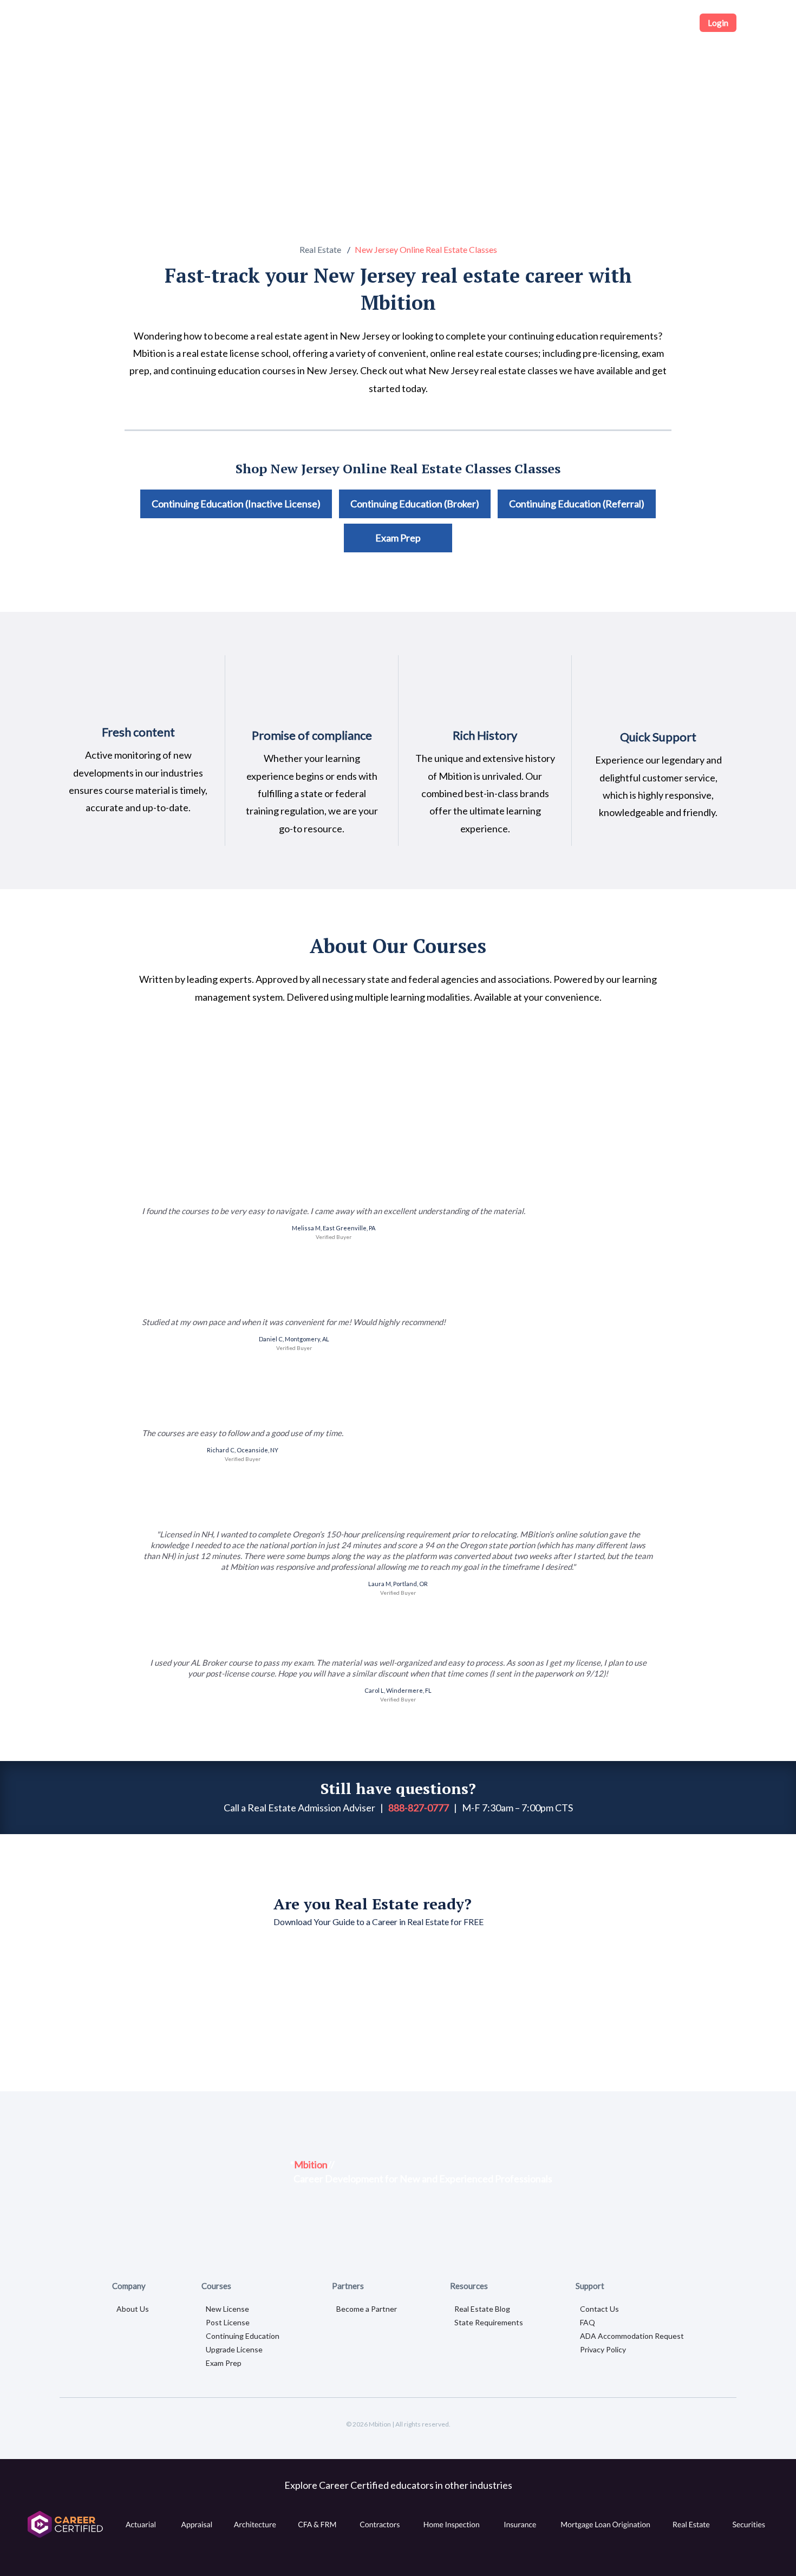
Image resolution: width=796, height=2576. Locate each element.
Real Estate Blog (482, 2309)
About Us (133, 2309)
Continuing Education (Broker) (415, 504)
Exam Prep (398, 538)
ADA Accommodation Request (632, 2336)
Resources (618, 23)
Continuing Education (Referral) (577, 504)
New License (227, 2309)
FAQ (588, 2322)
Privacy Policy (603, 2349)
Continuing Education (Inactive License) (236, 504)
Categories (201, 22)
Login (718, 23)
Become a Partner (367, 2309)
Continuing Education (243, 2336)
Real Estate (320, 249)
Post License (228, 2322)
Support (668, 23)
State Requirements (489, 2322)
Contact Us (599, 2309)
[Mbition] (99, 23)
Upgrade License (234, 2349)
